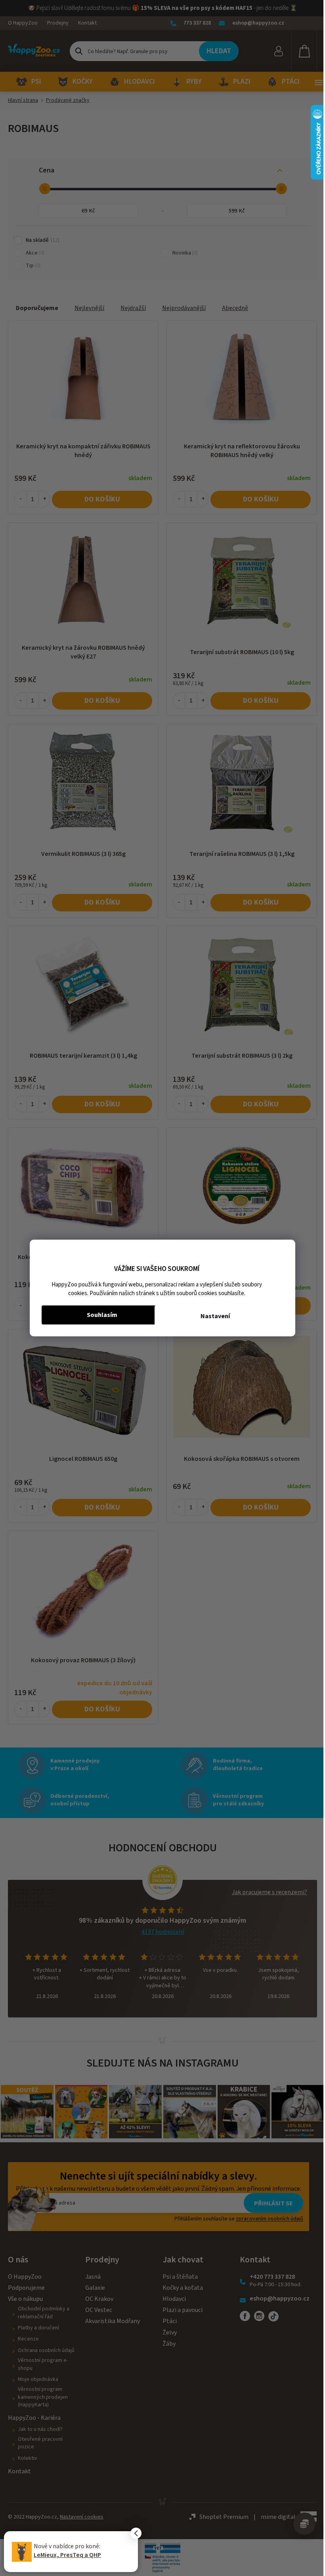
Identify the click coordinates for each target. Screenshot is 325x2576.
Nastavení (215, 1316)
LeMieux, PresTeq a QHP (67, 2555)
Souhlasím (102, 1315)
